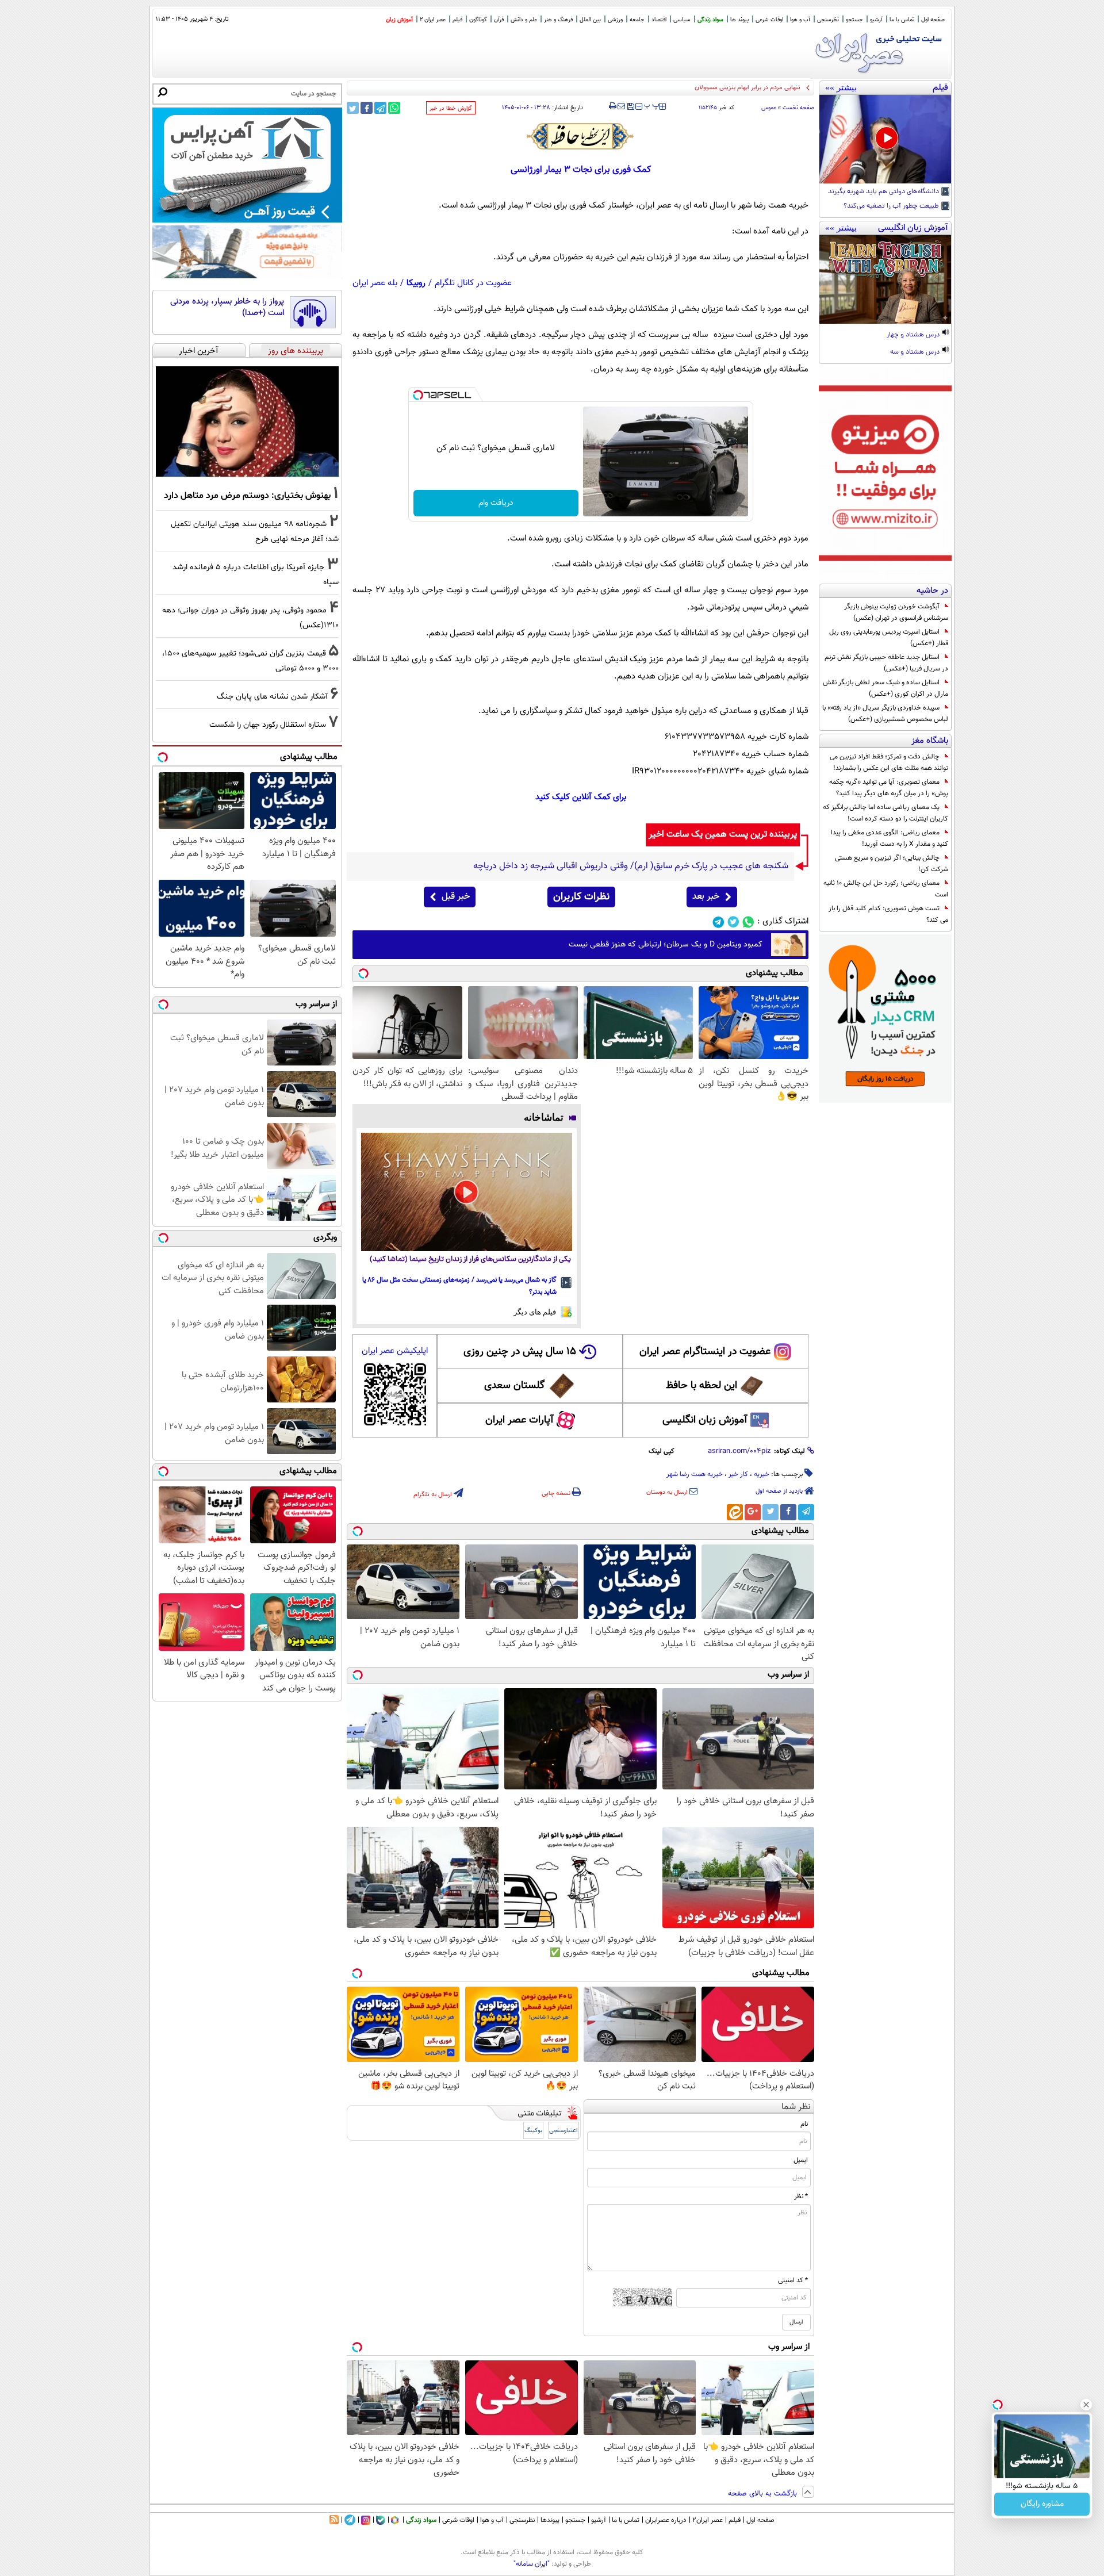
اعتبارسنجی (563, 2131)
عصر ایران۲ (708, 2520)
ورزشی (615, 20)
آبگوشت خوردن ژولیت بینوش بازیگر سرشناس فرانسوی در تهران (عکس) (896, 612)
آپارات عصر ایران (520, 1420)
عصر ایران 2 (433, 20)
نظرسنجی (828, 20)
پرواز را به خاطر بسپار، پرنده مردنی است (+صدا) (227, 307)
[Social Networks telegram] (718, 922)
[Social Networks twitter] (733, 922)
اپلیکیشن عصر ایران (395, 1351)
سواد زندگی (710, 20)
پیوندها (550, 2520)
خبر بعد (706, 897)
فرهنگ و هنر (558, 20)
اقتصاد (659, 20)
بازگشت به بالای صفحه (764, 2494)
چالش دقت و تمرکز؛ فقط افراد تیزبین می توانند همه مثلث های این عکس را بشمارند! (889, 762)
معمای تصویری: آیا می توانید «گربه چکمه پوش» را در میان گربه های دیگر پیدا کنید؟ (889, 788)
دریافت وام (496, 503)
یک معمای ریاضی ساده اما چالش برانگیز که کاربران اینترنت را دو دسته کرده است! (885, 813)
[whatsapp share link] (394, 108)
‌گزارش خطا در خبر (451, 108)
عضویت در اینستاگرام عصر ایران (705, 1352)
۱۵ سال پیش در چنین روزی (520, 1352)
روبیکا (416, 283)
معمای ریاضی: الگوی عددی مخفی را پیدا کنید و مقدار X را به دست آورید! (890, 838)
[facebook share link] (367, 108)
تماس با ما (902, 20)
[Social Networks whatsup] (748, 922)
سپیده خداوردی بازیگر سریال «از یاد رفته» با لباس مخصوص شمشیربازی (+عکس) (885, 714)
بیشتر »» (841, 87)
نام (804, 2124)
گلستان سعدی (514, 1386)
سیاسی (682, 20)
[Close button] (1086, 2405)
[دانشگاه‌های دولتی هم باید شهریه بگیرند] (885, 139)
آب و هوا (800, 20)
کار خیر (738, 1474)
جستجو (854, 20)
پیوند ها (739, 20)
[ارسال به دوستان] (621, 106)
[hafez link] (581, 136)
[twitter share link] (353, 108)
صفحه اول (933, 20)
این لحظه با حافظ (701, 1386)
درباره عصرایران (666, 2520)
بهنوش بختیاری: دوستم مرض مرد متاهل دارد (247, 496)
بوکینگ (533, 2131)
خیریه (762, 1474)
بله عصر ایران (375, 283)
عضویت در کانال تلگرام (473, 283)
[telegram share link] (380, 108)
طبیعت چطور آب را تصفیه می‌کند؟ (892, 206)
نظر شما (796, 2107)
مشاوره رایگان (1042, 2504)
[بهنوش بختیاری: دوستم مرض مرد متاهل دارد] (247, 421)
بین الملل (590, 20)
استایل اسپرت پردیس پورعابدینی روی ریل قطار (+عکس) (889, 638)
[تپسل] (418, 395)
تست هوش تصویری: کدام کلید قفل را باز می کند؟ (888, 914)
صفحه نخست (798, 108)
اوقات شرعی (769, 20)
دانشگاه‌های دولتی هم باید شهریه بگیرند (884, 192)
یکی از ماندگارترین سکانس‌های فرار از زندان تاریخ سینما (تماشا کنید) (470, 1260)
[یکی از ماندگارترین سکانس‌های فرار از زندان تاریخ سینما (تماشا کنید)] (467, 1192)
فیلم (457, 20)
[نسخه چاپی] (613, 106)
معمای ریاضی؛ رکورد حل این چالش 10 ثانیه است (886, 889)
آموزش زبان (399, 20)
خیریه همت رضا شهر (695, 1474)
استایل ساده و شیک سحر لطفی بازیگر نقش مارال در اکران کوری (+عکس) (885, 688)
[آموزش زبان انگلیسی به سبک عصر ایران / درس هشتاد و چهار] (885, 279)
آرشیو (876, 20)
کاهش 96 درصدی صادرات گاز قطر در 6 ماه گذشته (738, 88)
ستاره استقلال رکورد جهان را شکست (268, 725)
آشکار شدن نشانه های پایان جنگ (272, 697)
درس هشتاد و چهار (914, 335)
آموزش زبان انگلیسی (705, 1420)
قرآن (499, 20)
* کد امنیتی (793, 2280)
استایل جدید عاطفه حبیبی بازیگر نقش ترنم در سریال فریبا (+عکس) (886, 663)
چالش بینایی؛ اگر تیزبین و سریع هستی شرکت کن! (892, 864)
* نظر (801, 2196)
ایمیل (801, 2160)
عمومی (769, 108)
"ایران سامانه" (532, 2564)
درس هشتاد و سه (916, 352)
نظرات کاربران (581, 897)
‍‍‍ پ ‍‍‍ (652, 105)
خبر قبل (456, 897)
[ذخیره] (630, 107)
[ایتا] (735, 1512)
